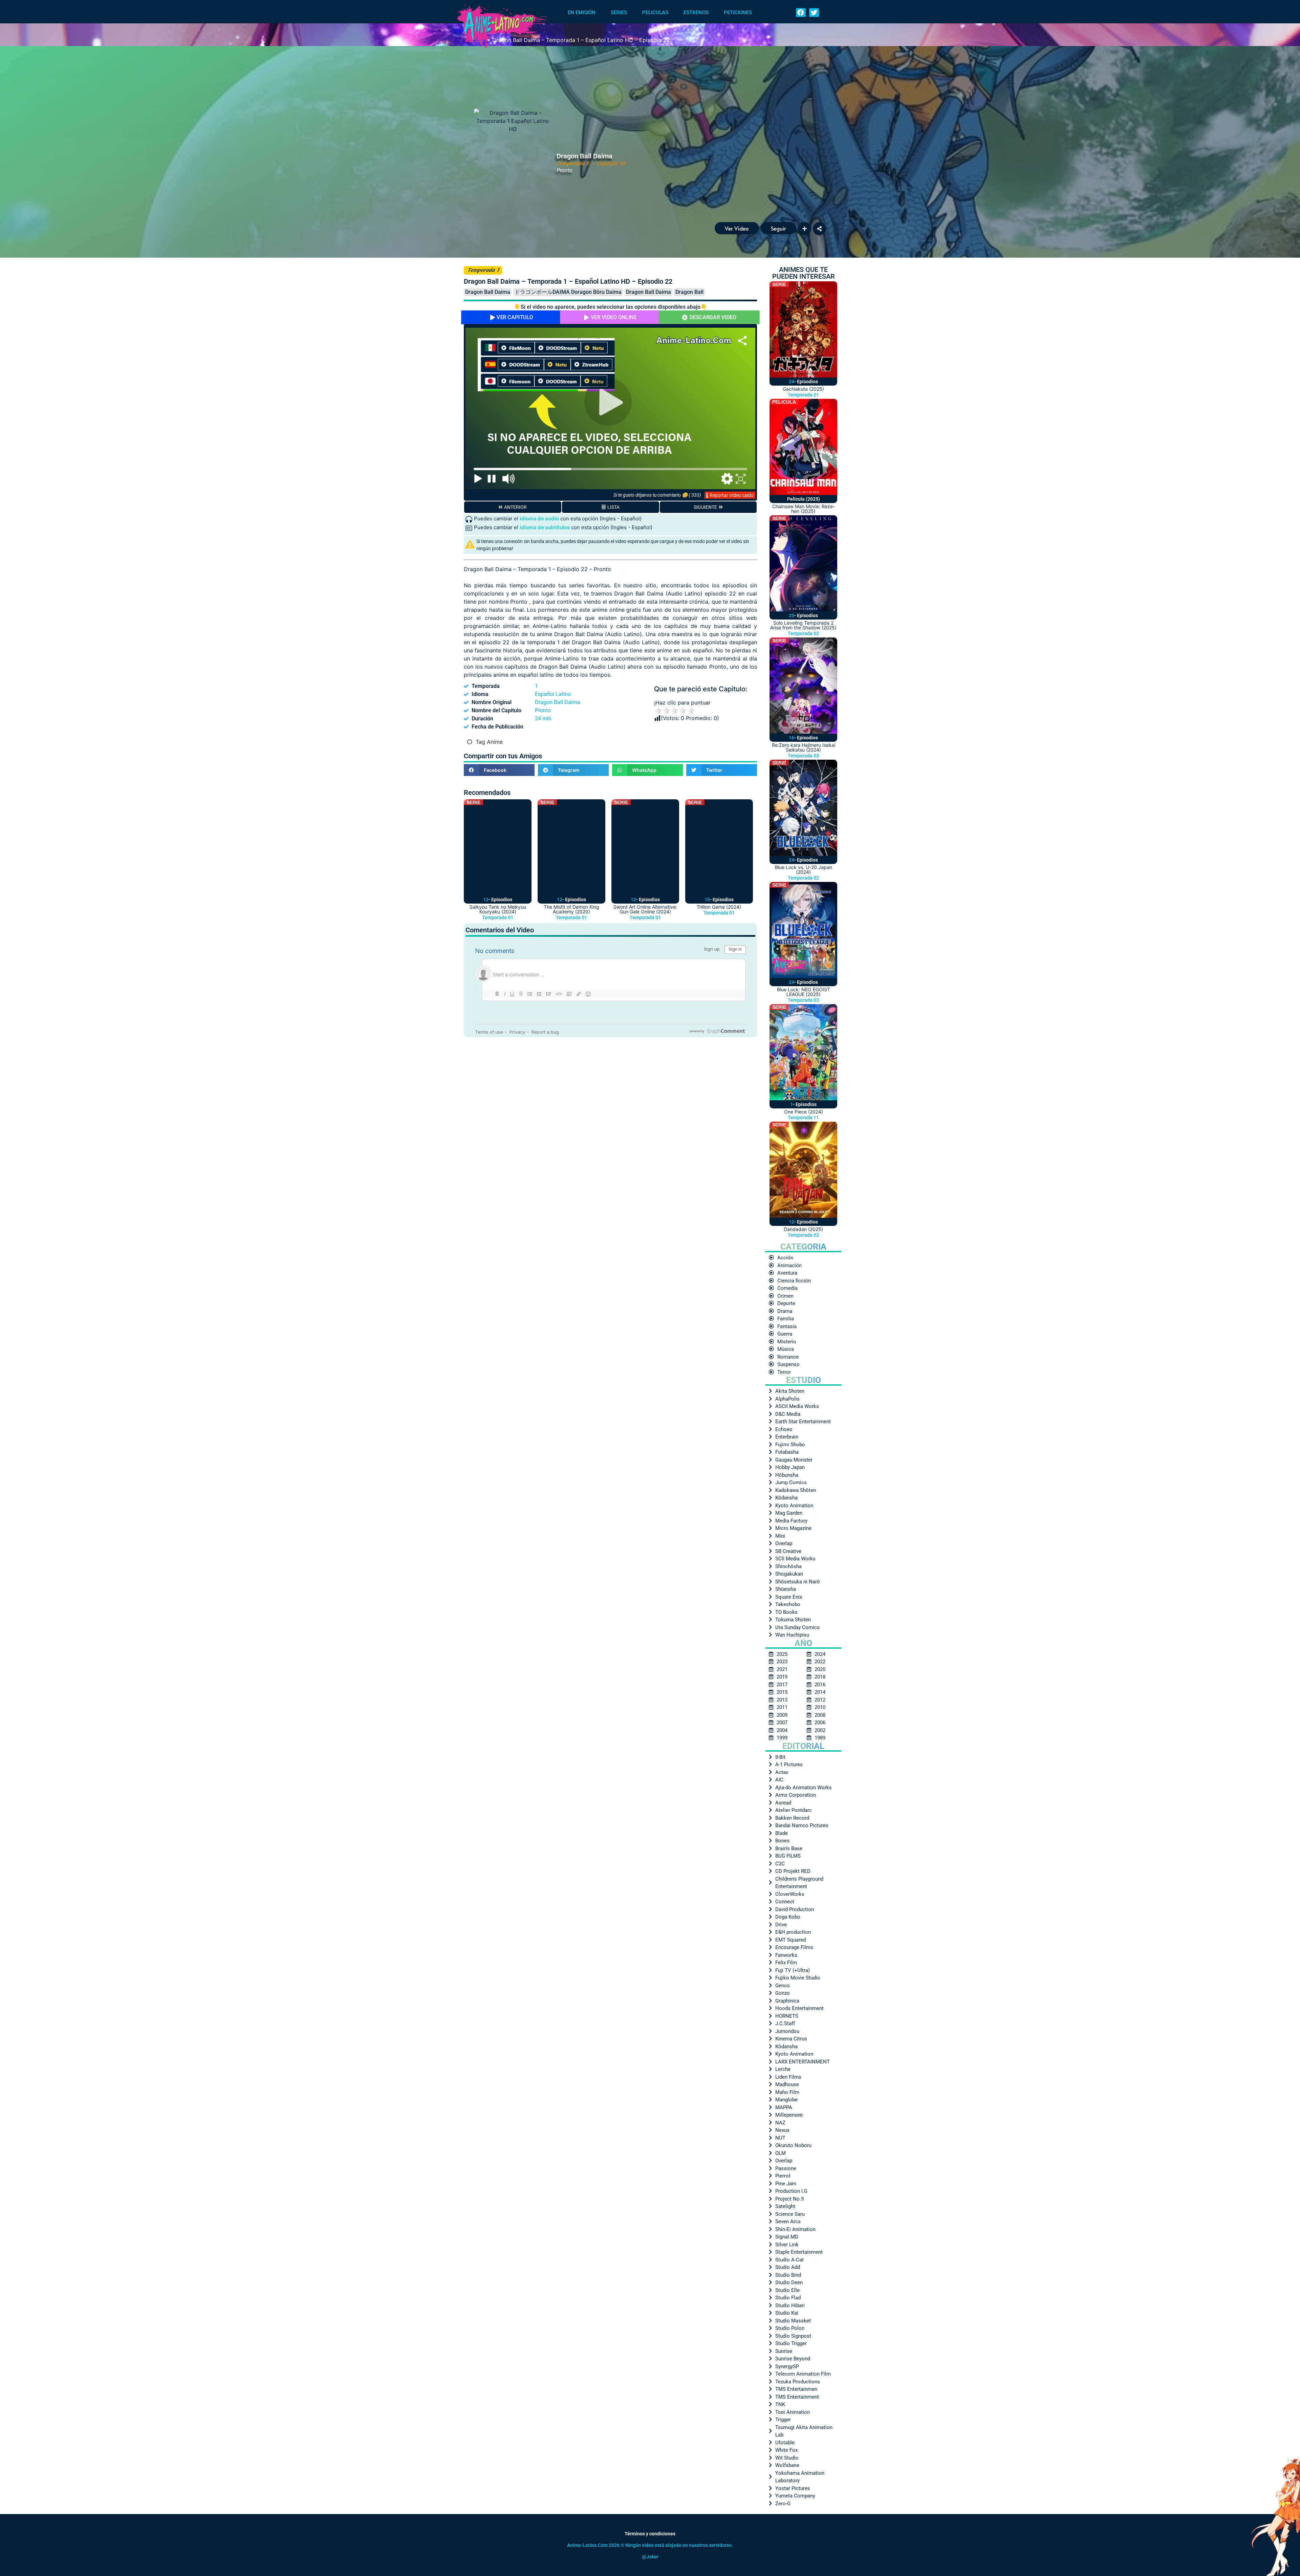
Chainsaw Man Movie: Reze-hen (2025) (804, 509)
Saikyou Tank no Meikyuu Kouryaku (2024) (498, 909)
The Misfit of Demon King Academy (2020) (571, 909)
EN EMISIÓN (582, 13)
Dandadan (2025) (803, 1229)
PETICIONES (738, 13)
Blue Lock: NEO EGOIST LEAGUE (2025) (804, 992)
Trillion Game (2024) (719, 907)
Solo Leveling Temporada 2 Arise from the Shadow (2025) (803, 625)
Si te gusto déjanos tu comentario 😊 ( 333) (657, 495)
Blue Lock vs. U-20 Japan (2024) (804, 870)
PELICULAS (655, 13)
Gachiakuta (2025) (803, 389)
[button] (801, 13)
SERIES (619, 13)
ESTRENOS (696, 13)
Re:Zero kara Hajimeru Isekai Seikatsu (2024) (804, 747)
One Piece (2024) (804, 1112)
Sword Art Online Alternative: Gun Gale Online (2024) (645, 909)
